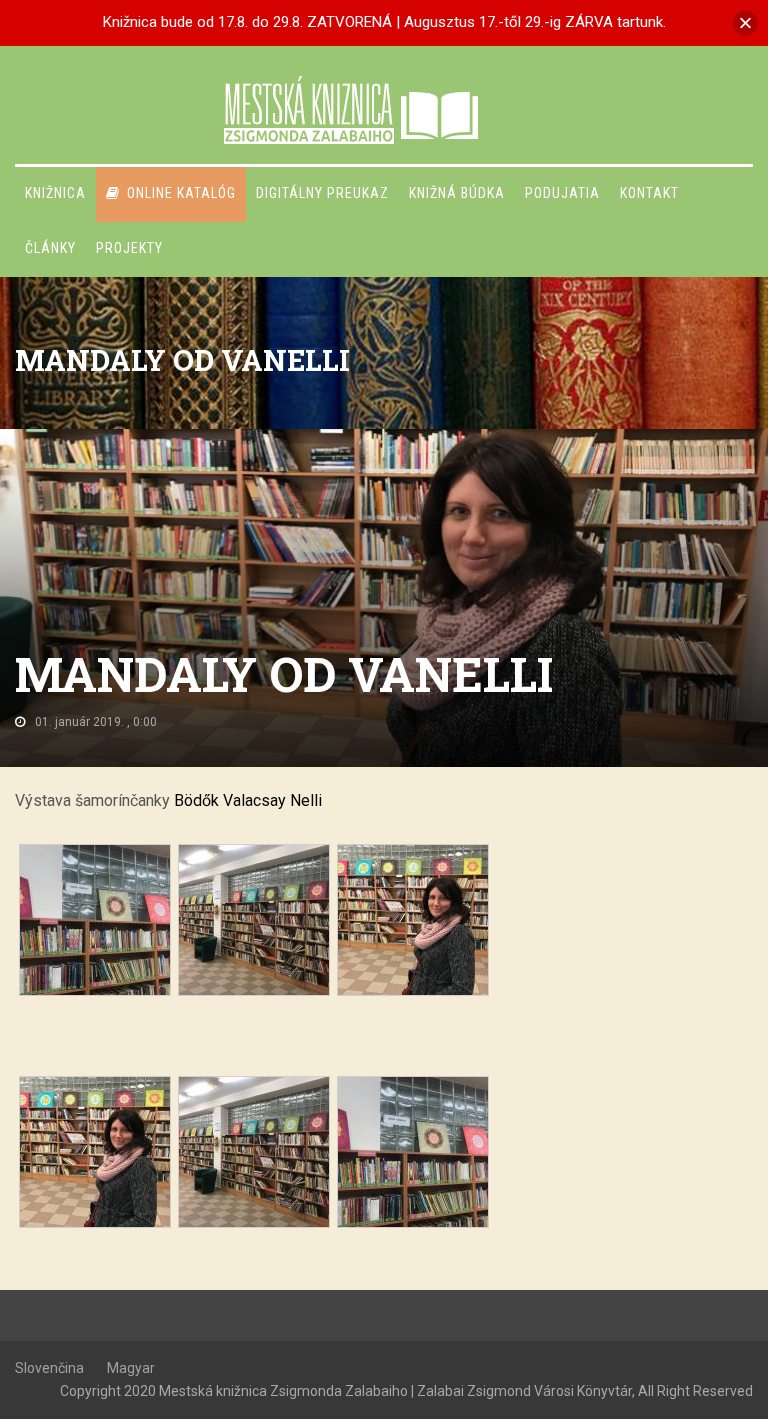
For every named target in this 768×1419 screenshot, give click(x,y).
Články (50, 248)
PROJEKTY (129, 248)
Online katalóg (181, 193)
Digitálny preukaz (322, 193)
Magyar (131, 1368)
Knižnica (55, 193)
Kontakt (649, 193)
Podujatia (562, 193)
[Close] (745, 22)
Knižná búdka (457, 193)
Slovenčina (49, 1368)
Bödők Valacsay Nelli (248, 800)
